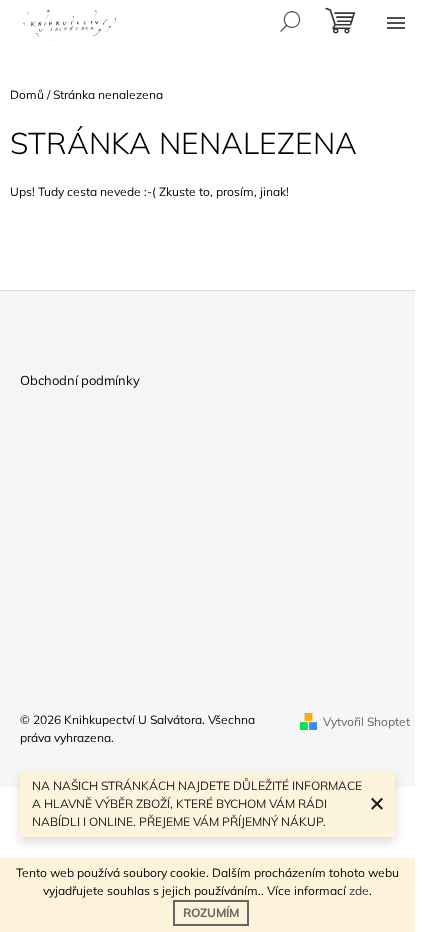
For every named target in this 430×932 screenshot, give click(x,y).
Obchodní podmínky (80, 380)
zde (359, 890)
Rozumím (211, 912)
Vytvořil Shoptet (366, 721)
